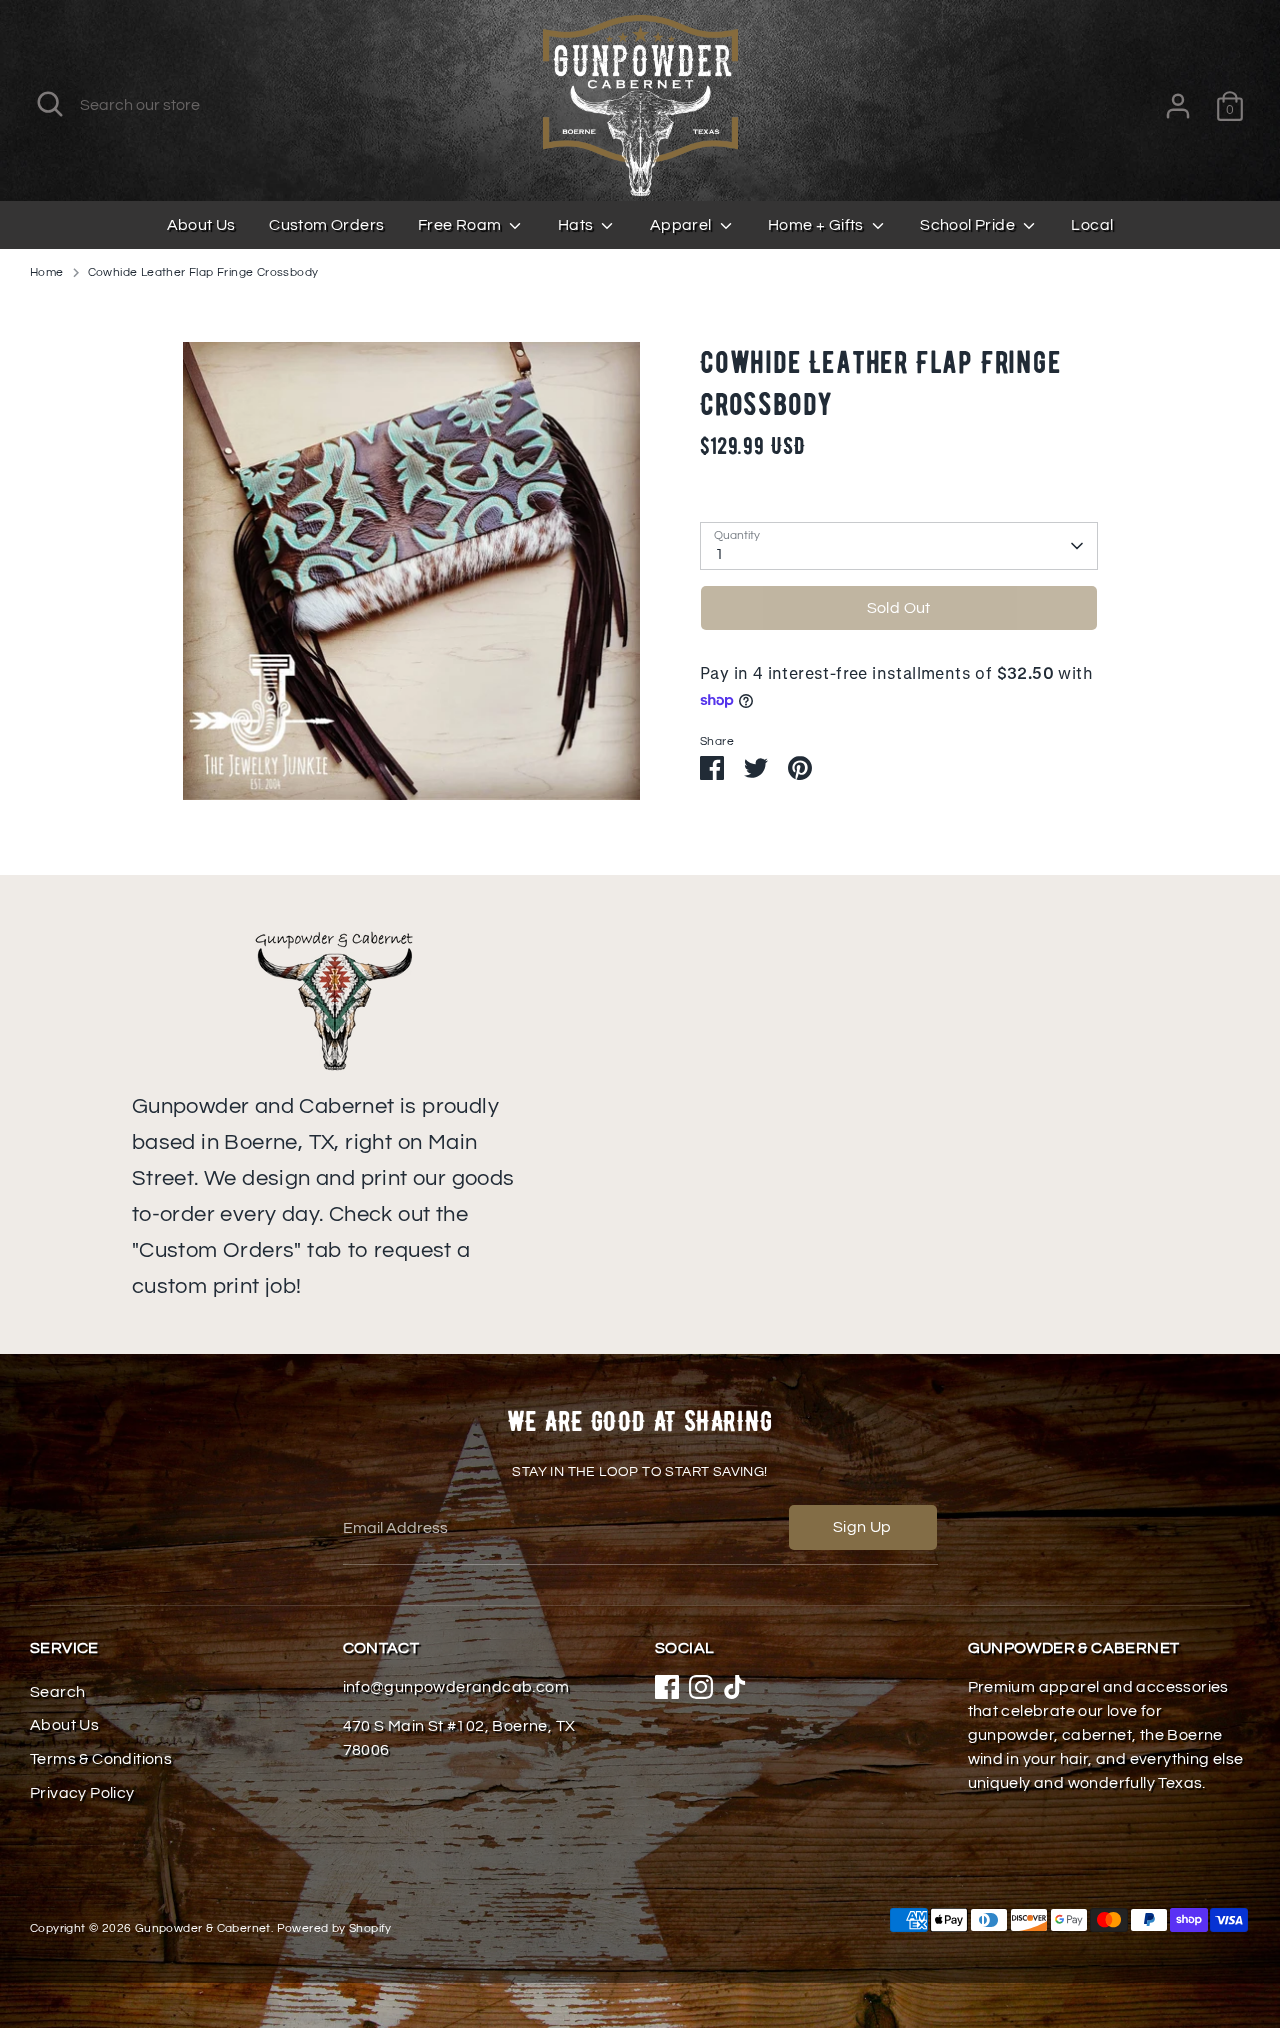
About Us (201, 225)
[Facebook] (667, 1687)
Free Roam (461, 225)
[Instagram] (701, 1687)
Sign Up (862, 1527)
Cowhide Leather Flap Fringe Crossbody (203, 272)
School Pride (969, 225)
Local (1092, 225)
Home (47, 272)
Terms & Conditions (101, 1759)
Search (57, 1692)
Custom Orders (326, 225)
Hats (577, 225)
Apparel (682, 225)
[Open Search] (50, 104)
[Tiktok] (735, 1687)
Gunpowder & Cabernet (203, 1928)
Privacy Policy (82, 1793)
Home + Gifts (817, 225)
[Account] (1178, 106)
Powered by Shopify (334, 1928)
